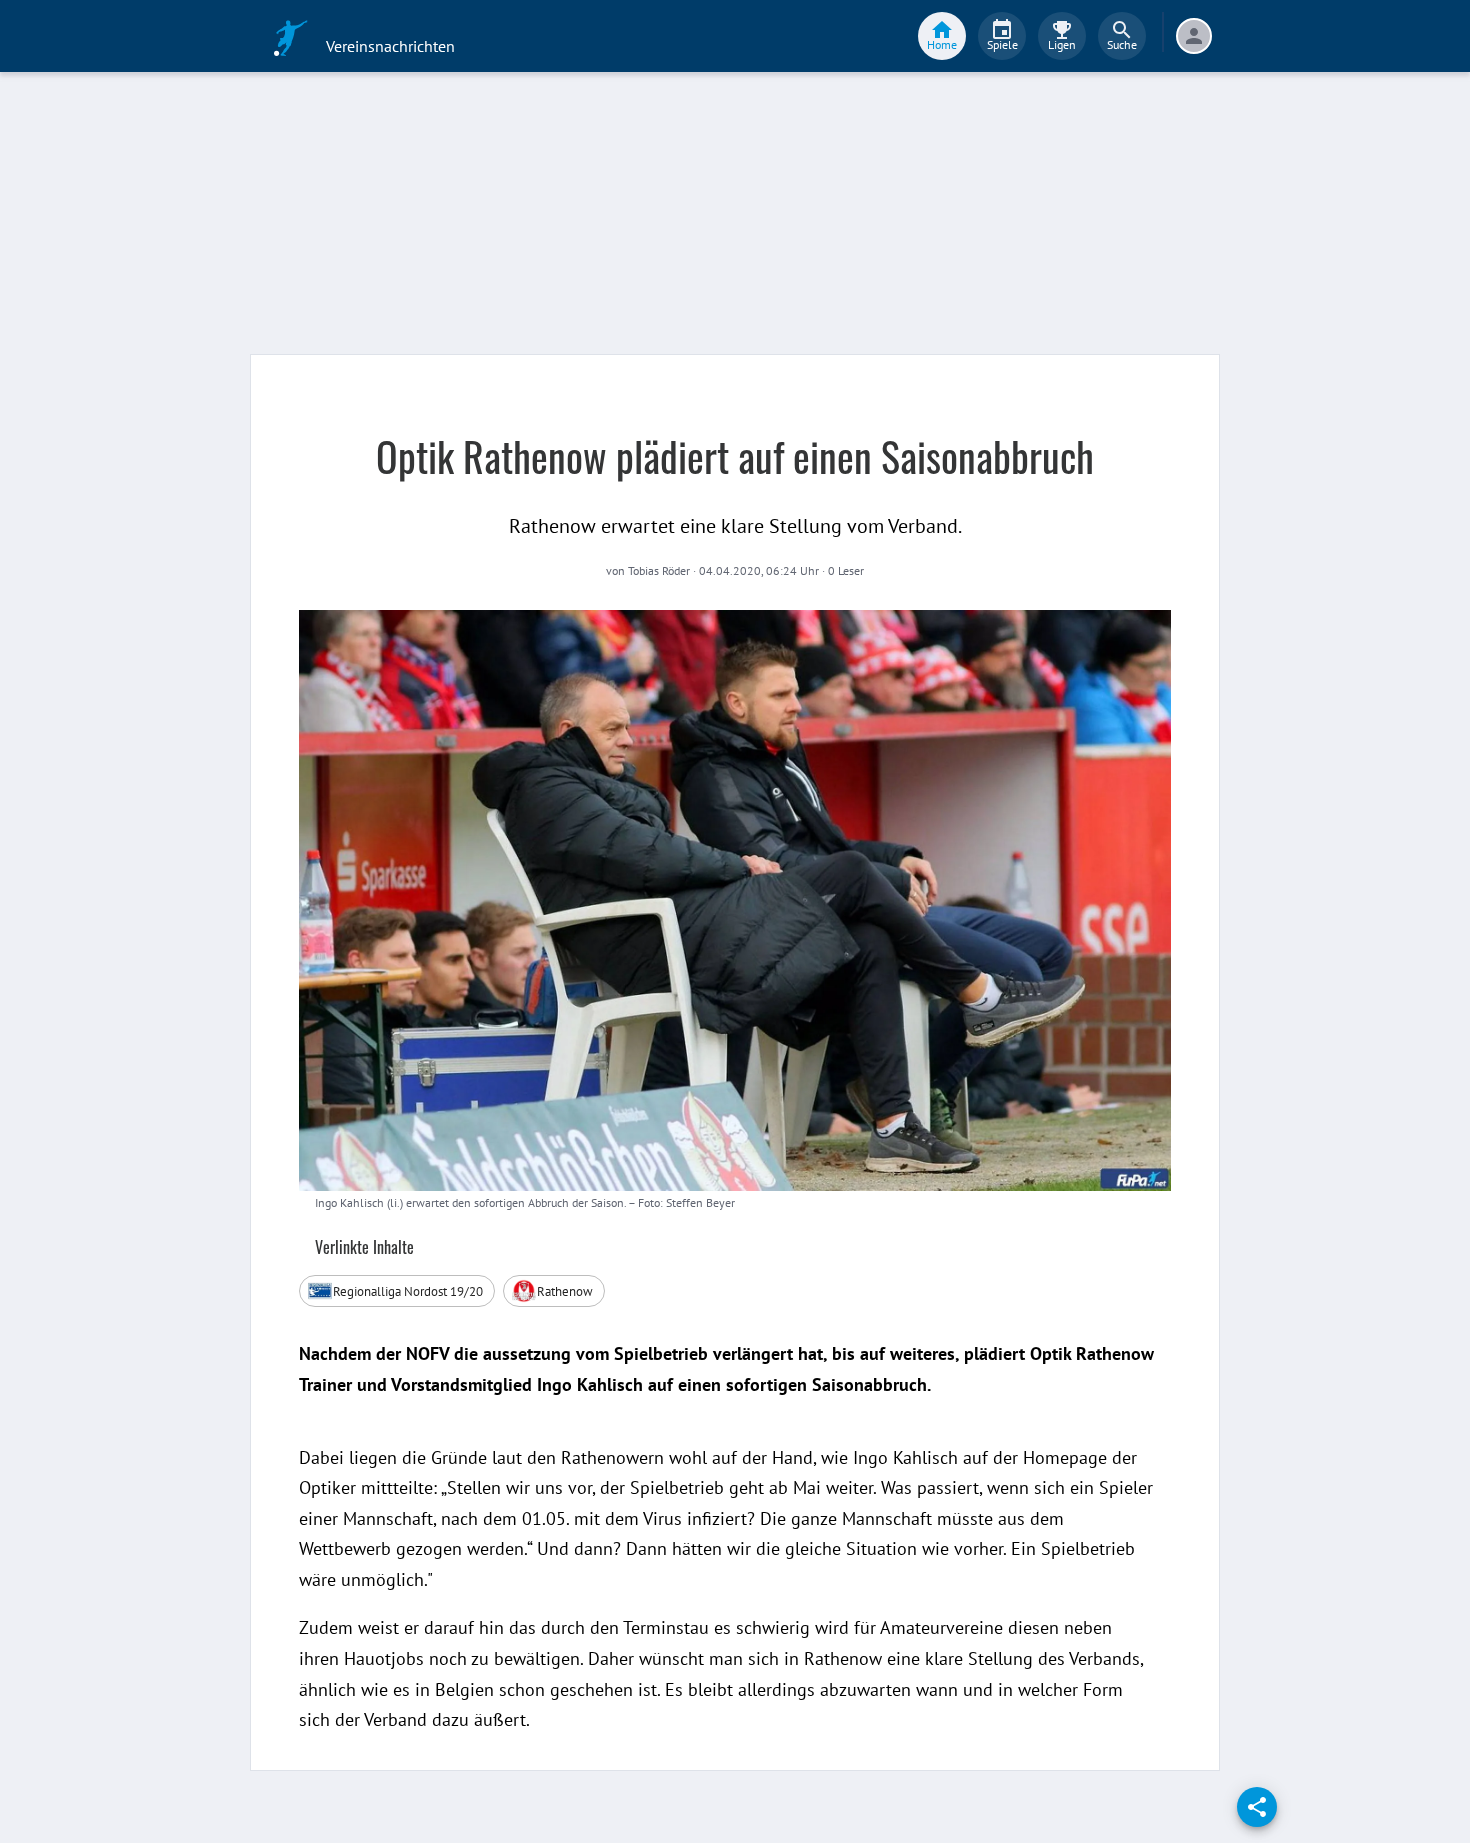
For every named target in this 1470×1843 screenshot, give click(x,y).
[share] (1257, 1807)
